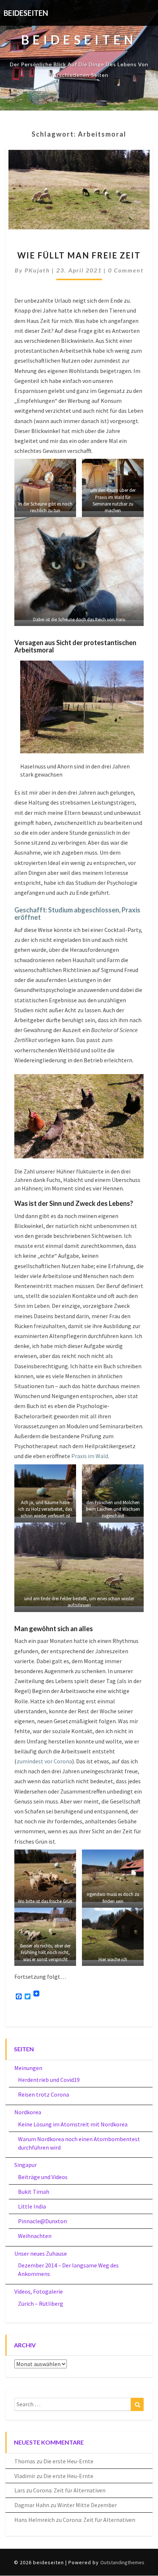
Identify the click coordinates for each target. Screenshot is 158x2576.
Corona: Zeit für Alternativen (69, 2490)
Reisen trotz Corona (44, 2094)
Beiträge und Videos (43, 2177)
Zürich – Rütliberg (41, 2304)
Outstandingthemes (122, 2562)
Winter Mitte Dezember (87, 2505)
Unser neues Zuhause (41, 2253)
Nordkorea (28, 2112)
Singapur (26, 2165)
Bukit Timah (34, 2192)
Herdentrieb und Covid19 (49, 2080)
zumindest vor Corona (44, 1761)
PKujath (37, 270)
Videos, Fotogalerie (39, 2291)
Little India (32, 2206)
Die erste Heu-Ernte (68, 2461)
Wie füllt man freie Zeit (79, 255)
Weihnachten (35, 2236)
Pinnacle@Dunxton (42, 2221)
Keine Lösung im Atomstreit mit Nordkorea (73, 2124)
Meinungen (28, 2068)
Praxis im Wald (90, 1456)
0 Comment (126, 270)
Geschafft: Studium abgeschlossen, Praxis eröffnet (77, 914)
